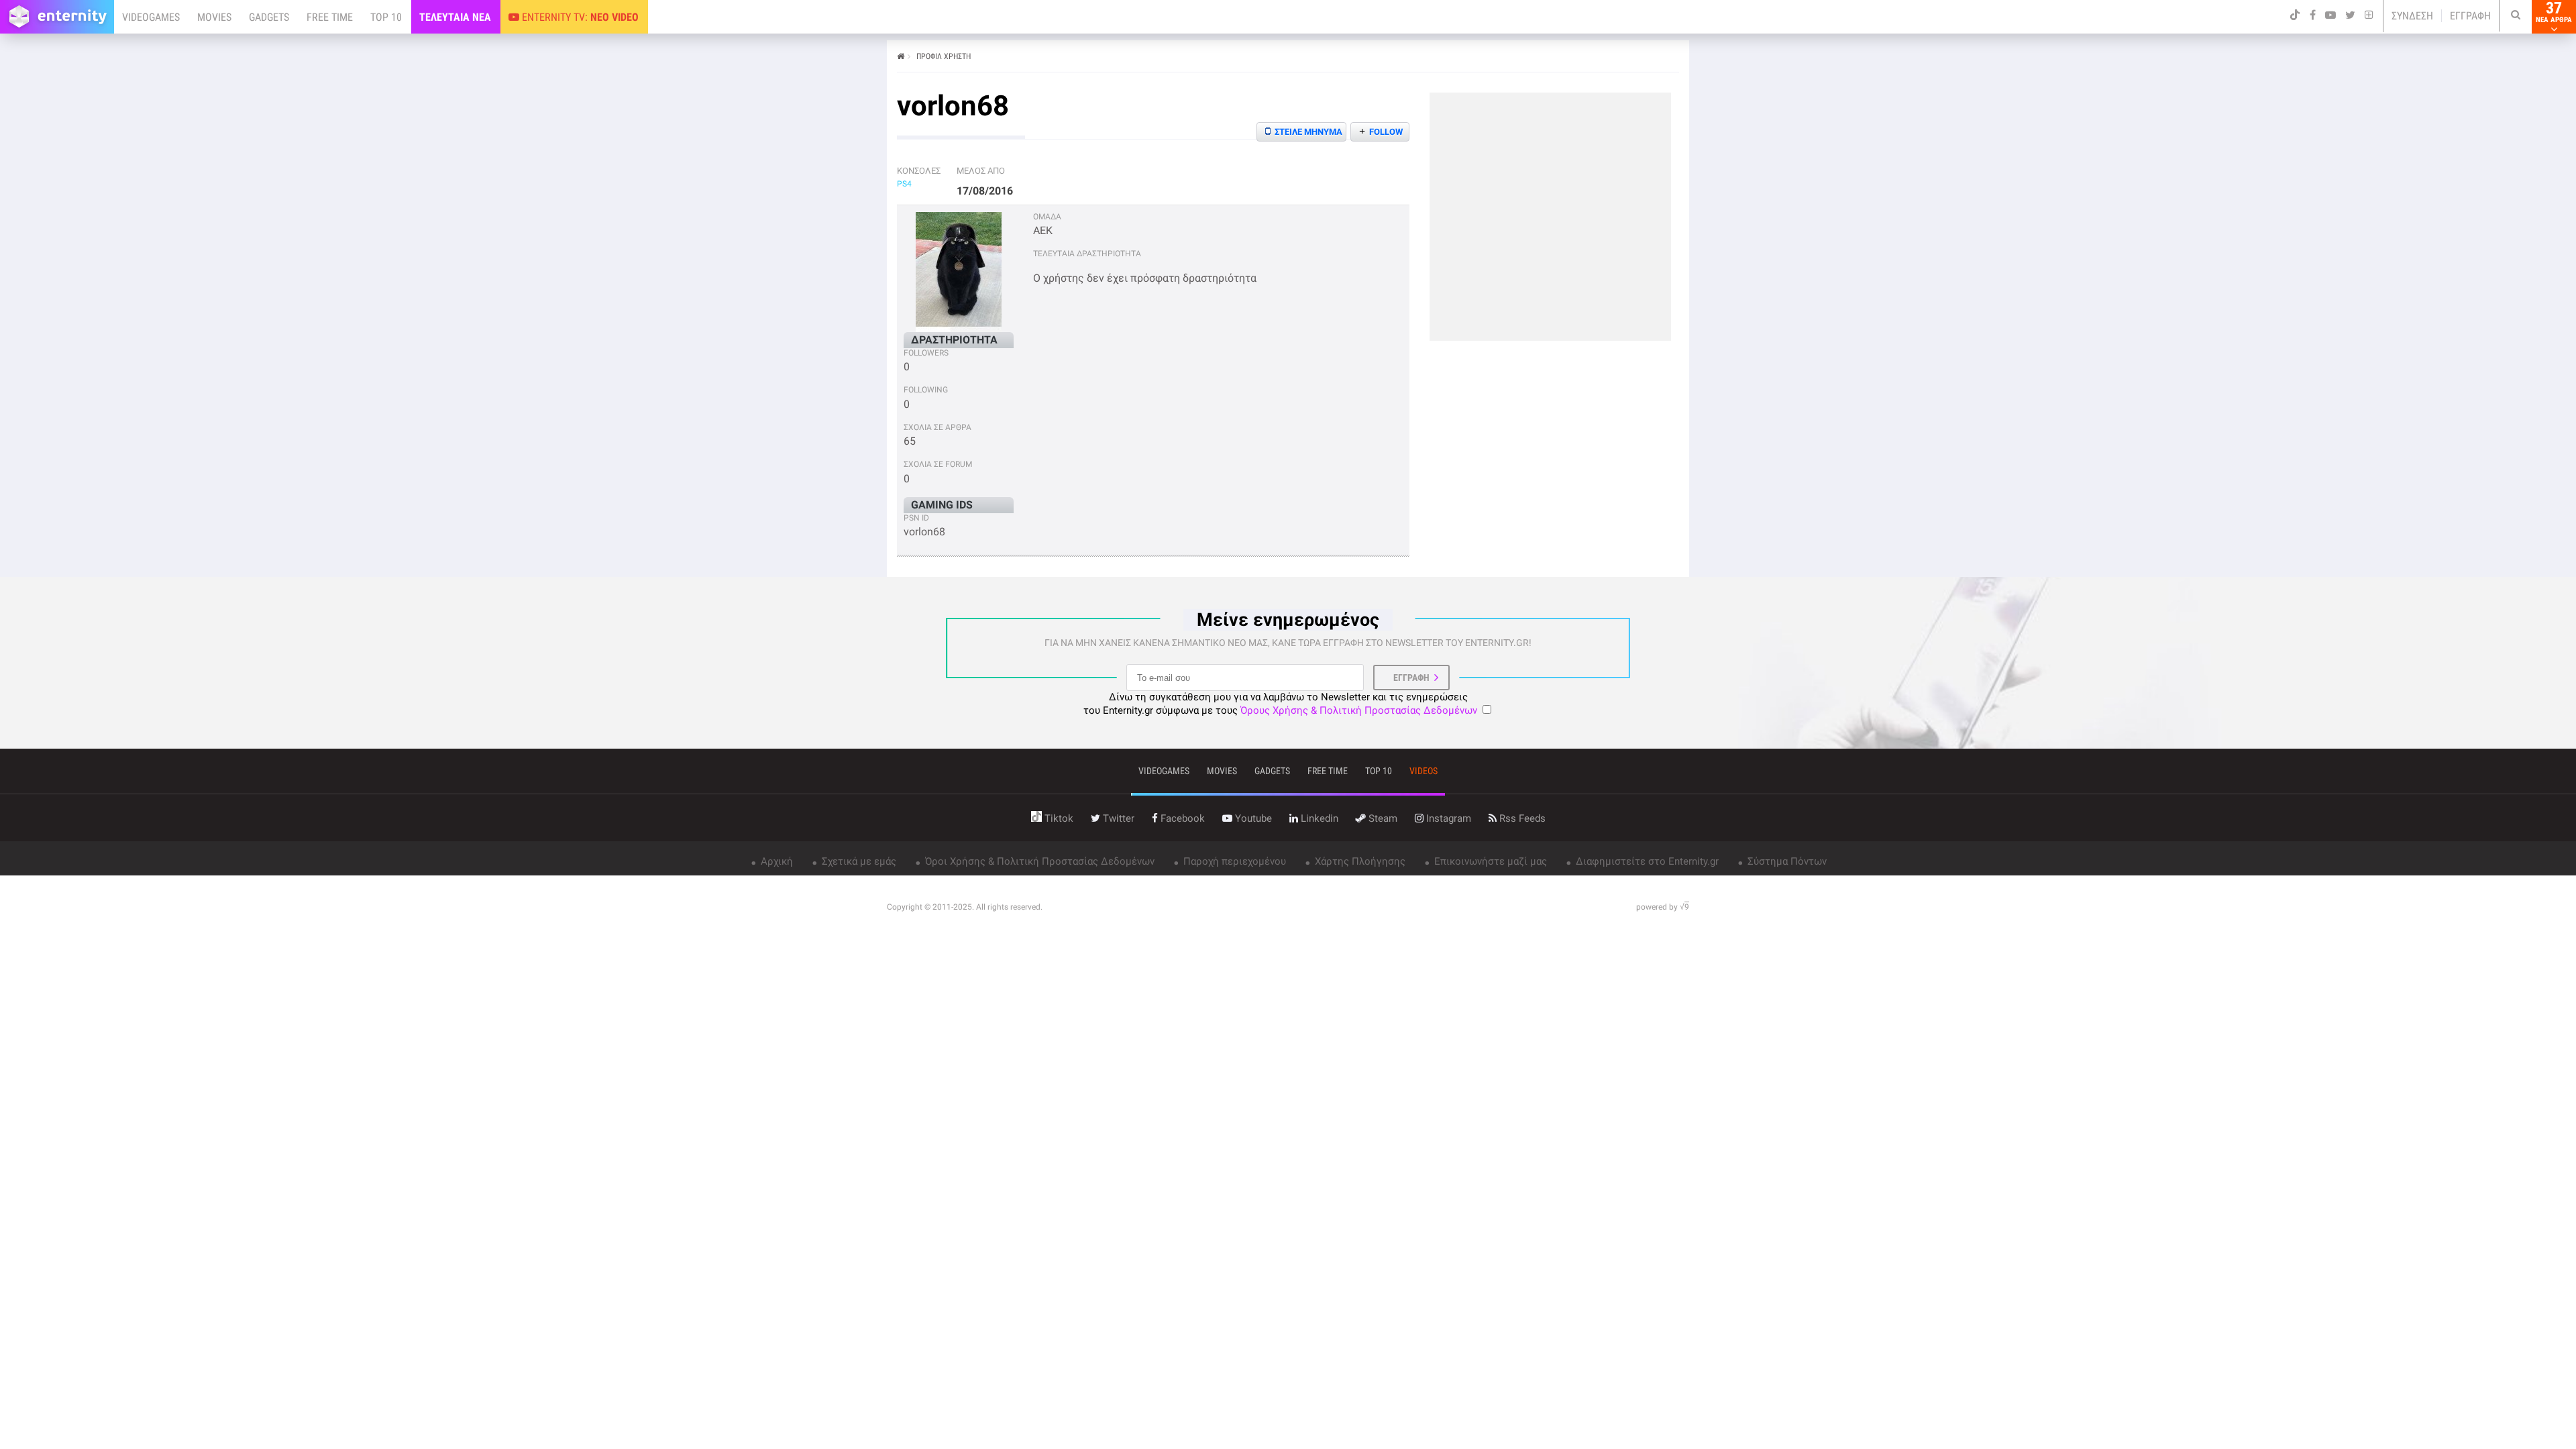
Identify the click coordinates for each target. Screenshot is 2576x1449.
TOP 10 (386, 17)
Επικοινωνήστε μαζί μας (1489, 861)
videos (1424, 771)
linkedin (1318, 818)
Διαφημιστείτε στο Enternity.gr (1646, 861)
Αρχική (775, 861)
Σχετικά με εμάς (858, 861)
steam (1382, 818)
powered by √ (1663, 907)
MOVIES (214, 17)
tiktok (1058, 818)
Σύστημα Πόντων (1786, 861)
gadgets (1272, 771)
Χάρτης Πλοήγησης (1359, 861)
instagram (1447, 818)
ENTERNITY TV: (579, 17)
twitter (1117, 818)
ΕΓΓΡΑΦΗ (2470, 16)
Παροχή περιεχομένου (1233, 861)
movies (1222, 771)
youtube (1252, 818)
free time (1328, 771)
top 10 (1379, 771)
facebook (1181, 818)
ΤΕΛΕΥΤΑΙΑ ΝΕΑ (455, 17)
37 (2554, 12)
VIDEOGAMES (151, 17)
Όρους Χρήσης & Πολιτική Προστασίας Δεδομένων (1359, 710)
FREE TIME (330, 17)
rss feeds (1521, 818)
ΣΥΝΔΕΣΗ (2412, 16)
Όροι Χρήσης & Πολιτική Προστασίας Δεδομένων (1038, 861)
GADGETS (269, 17)
